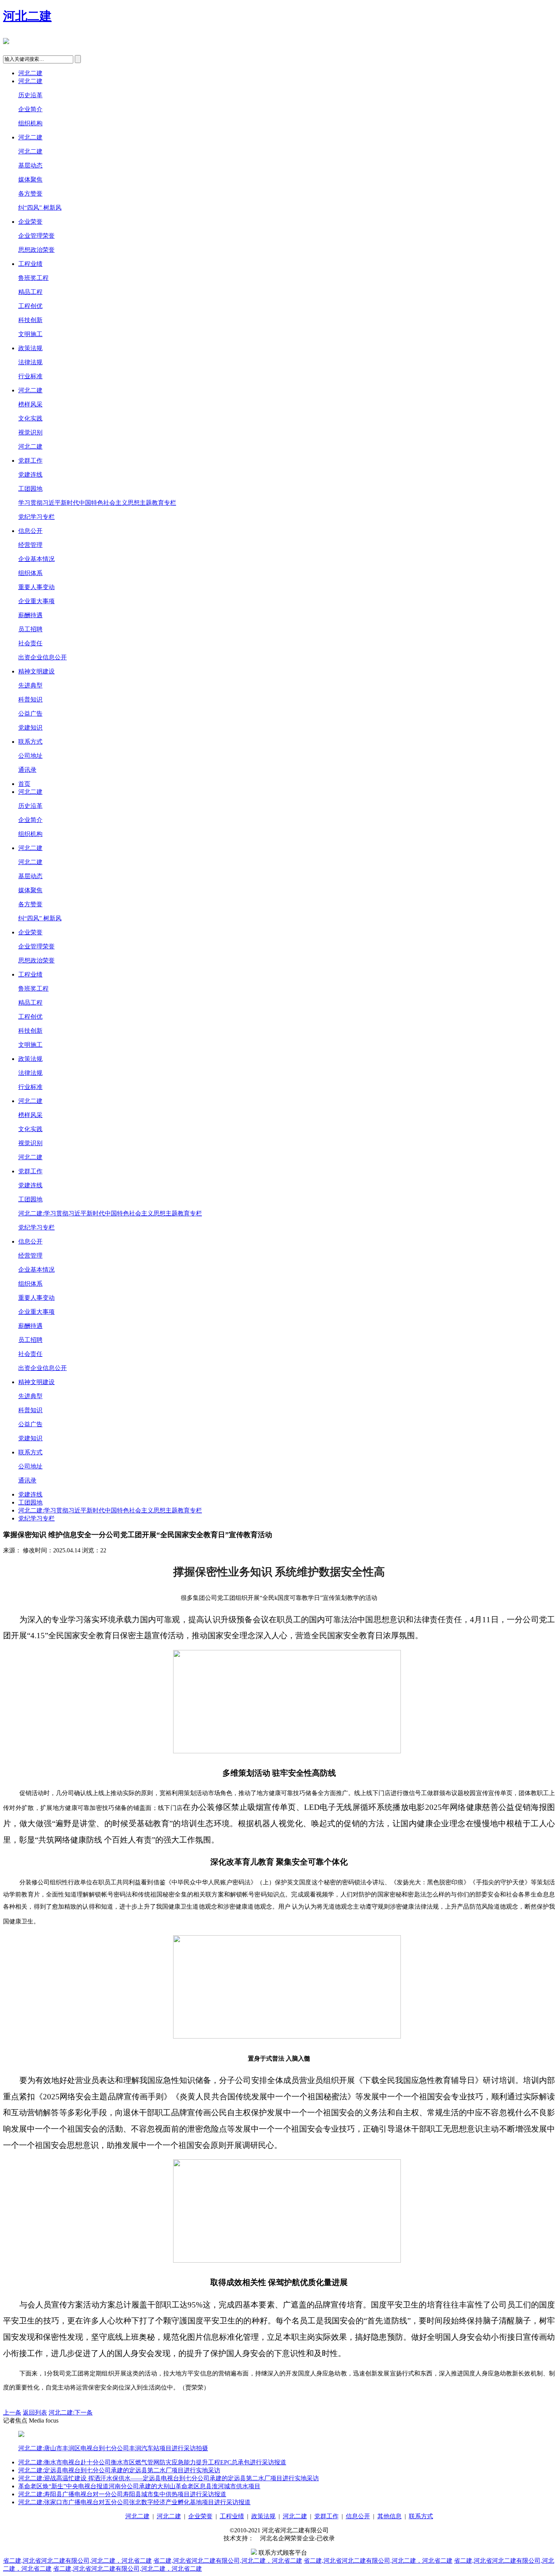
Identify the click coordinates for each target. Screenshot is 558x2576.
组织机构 (30, 123)
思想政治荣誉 (36, 250)
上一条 (12, 2412)
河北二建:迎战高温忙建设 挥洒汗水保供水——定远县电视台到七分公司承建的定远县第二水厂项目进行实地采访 (169, 2478)
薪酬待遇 (30, 615)
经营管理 (30, 545)
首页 (24, 784)
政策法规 (30, 348)
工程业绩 (30, 264)
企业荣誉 (30, 222)
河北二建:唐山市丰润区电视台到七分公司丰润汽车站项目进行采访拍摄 (113, 2448)
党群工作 (30, 461)
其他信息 (389, 2516)
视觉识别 (30, 432)
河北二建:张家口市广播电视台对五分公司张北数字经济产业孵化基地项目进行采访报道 (134, 2502)
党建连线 (30, 475)
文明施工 (30, 334)
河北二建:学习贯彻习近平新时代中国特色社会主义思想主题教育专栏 (110, 1213)
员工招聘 (30, 629)
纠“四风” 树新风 (40, 208)
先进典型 (30, 685)
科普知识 (30, 699)
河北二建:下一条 (71, 2412)
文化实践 (30, 418)
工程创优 (30, 306)
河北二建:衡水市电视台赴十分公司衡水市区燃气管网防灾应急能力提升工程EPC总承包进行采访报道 (152, 2462)
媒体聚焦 (30, 179)
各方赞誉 (30, 194)
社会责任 (30, 643)
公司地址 (30, 756)
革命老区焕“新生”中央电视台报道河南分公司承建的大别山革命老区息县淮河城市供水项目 (139, 2486)
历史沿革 (30, 95)
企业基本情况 (36, 559)
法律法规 (30, 362)
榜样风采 (30, 404)
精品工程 (30, 292)
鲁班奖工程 (33, 278)
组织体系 (30, 573)
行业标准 (30, 376)
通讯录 (27, 770)
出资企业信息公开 (43, 657)
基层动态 (30, 165)
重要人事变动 (36, 587)
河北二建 (27, 16)
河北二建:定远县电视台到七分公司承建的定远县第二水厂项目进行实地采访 (119, 2470)
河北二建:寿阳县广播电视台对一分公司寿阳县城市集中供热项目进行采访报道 (122, 2494)
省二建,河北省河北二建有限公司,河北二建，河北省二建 (77, 2561)
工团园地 (30, 489)
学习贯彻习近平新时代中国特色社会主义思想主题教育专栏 (97, 503)
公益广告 (30, 714)
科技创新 (30, 320)
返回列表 (35, 2412)
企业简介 (30, 109)
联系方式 (30, 742)
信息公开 (30, 531)
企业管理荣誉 (36, 236)
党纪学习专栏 (36, 517)
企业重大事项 (36, 601)
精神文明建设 (36, 671)
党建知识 (30, 728)
